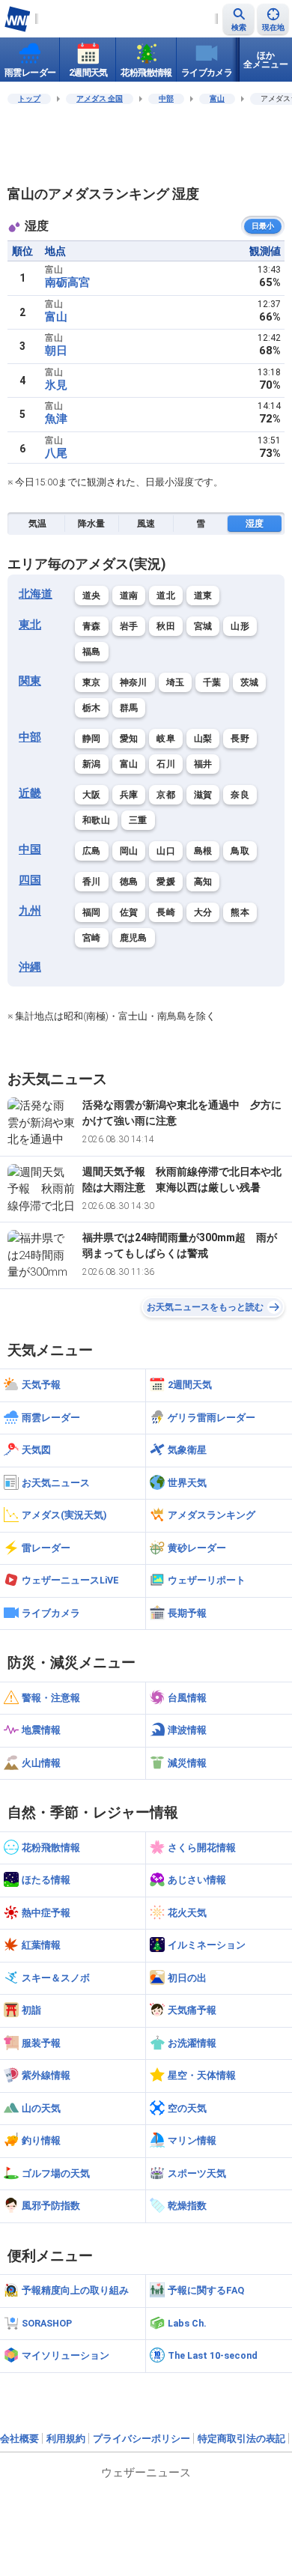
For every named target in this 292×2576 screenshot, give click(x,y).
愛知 (129, 739)
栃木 (92, 708)
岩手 (129, 626)
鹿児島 (134, 938)
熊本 (240, 912)
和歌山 (96, 820)
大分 (203, 912)
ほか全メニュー (266, 60)
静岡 (92, 739)
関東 (30, 681)
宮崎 (92, 938)
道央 (92, 595)
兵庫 (129, 795)
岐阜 (166, 739)
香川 (92, 882)
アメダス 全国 (100, 99)
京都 (166, 795)
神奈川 (134, 682)
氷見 (56, 385)
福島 (92, 652)
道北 (166, 595)
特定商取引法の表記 (241, 2439)
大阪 (92, 795)
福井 (203, 764)
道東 (203, 595)
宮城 (203, 626)
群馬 (129, 708)
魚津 (56, 419)
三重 (138, 820)
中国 (30, 849)
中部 (166, 99)
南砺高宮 (67, 282)
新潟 (92, 764)
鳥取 (240, 851)
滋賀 (203, 795)
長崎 (166, 912)
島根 (203, 851)
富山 (217, 99)
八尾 (56, 453)
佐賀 (129, 912)
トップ (29, 99)
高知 (203, 882)
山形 (240, 626)
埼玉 (176, 682)
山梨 (203, 739)
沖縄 (30, 967)
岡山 (129, 851)
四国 (30, 880)
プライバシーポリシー (142, 2439)
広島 (92, 851)
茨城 (250, 682)
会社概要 (19, 2439)
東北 (30, 625)
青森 (92, 626)
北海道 (36, 594)
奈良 (240, 795)
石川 (166, 764)
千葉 (212, 682)
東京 (92, 682)
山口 (166, 851)
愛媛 (166, 882)
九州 (30, 911)
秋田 (166, 626)
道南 (129, 595)
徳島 (129, 882)
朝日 (56, 351)
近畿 (30, 793)
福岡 (92, 912)
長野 (240, 739)
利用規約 (66, 2439)
